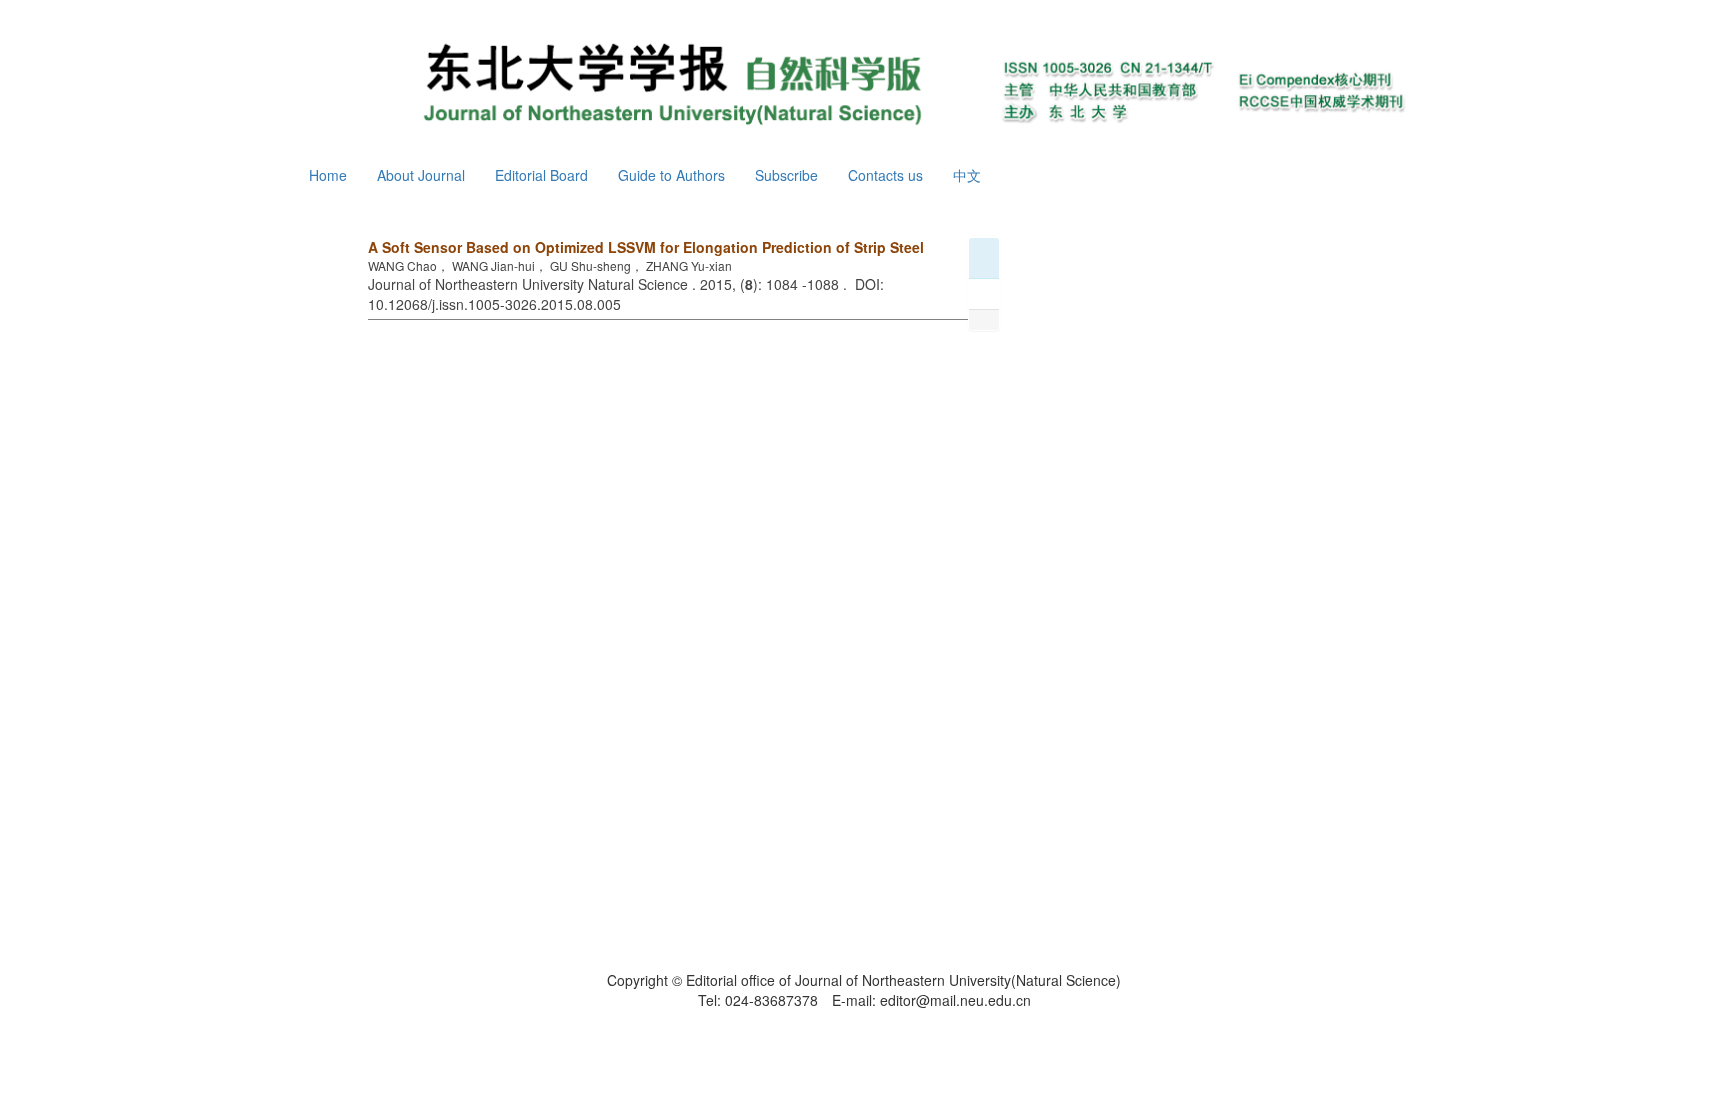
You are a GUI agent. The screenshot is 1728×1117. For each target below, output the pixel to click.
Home (328, 175)
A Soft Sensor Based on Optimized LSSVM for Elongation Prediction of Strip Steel (646, 247)
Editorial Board (541, 175)
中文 (967, 175)
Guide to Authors (671, 175)
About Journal (421, 175)
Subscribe (786, 175)
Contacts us (885, 175)
